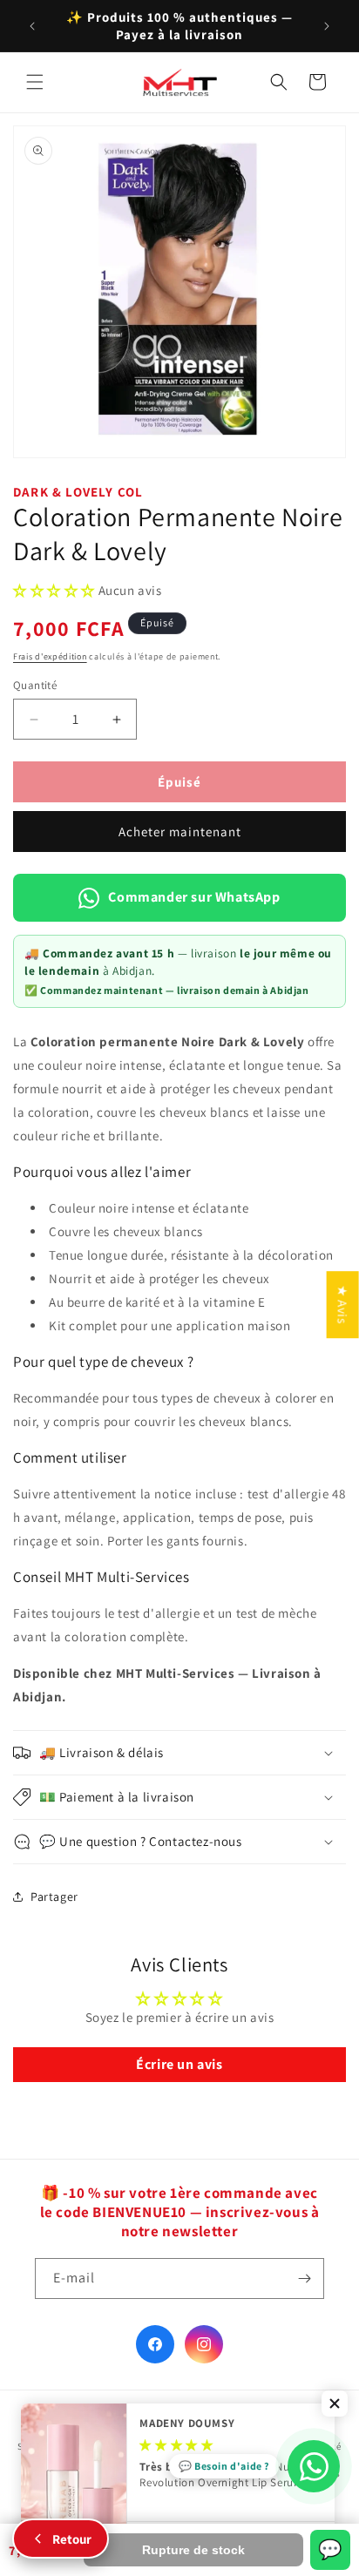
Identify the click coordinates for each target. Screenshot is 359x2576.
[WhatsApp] (314, 2466)
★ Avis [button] (343, 1305)
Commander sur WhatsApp (194, 897)
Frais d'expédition (50, 656)
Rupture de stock (193, 2550)
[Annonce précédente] (32, 26)
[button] (35, 82)
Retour (72, 2539)
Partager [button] (54, 1897)
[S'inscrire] (304, 2279)
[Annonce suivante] (327, 26)
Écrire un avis (179, 2064)
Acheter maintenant (180, 832)
